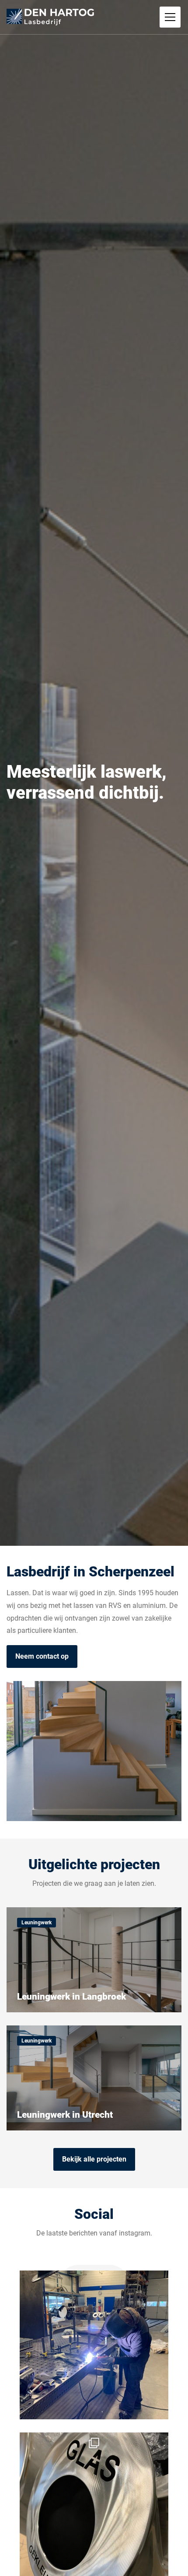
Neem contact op (42, 1656)
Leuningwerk (37, 1923)
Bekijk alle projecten (94, 2159)
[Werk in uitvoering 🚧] (94, 2345)
